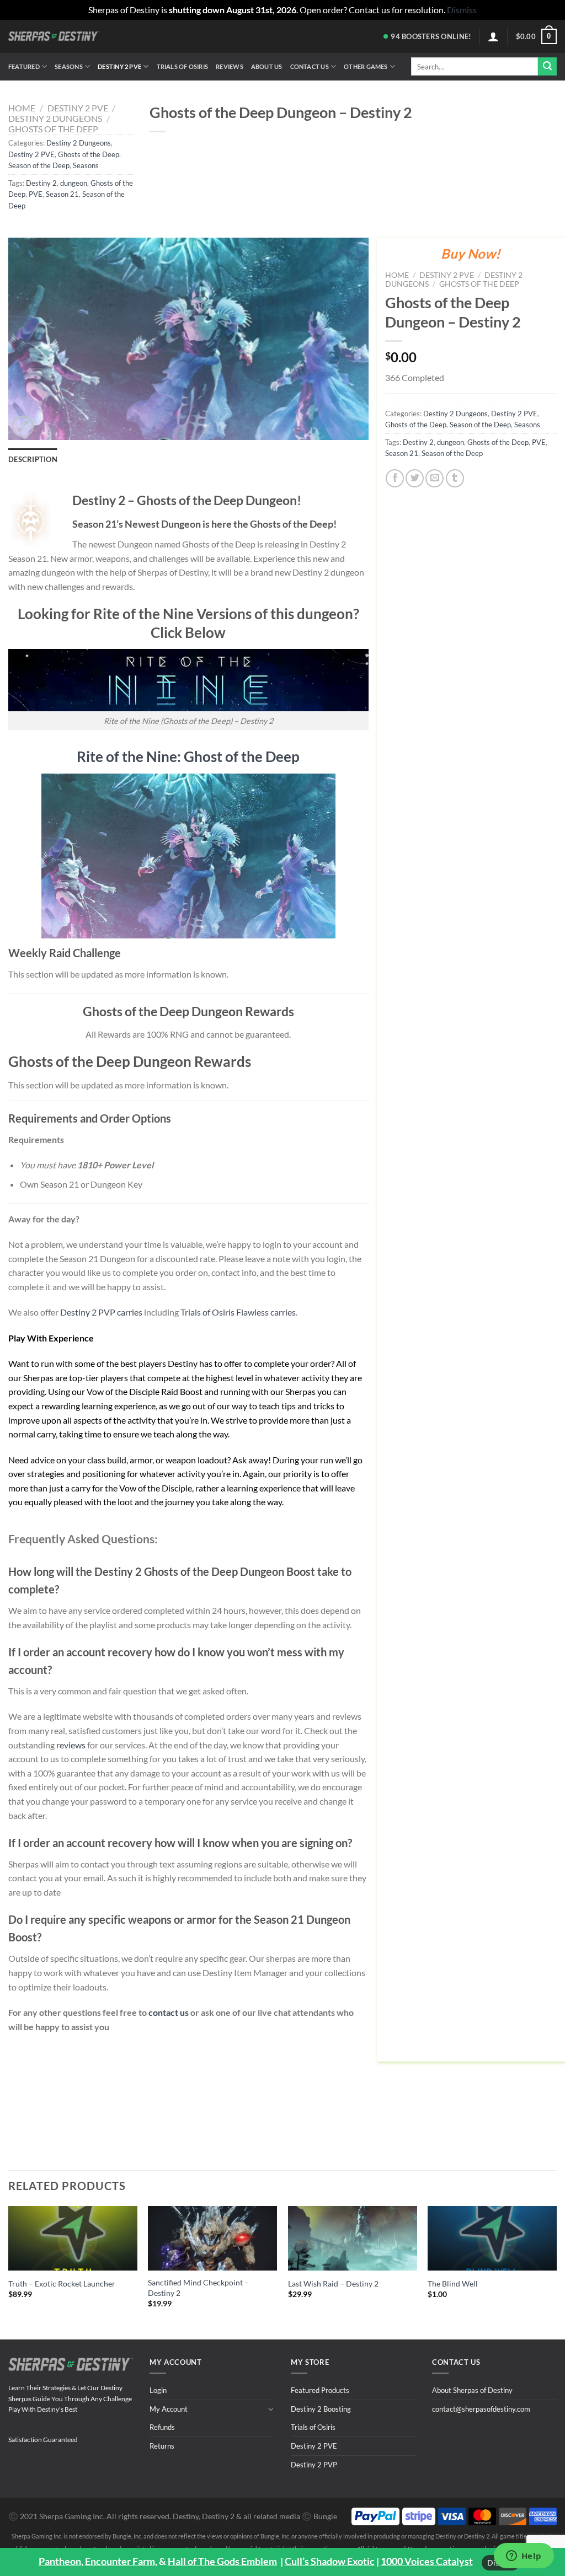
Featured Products (320, 2390)
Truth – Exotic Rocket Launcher (62, 2283)
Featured (24, 66)
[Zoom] (23, 426)
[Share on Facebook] (395, 478)
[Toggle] (271, 2409)
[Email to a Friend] (435, 478)
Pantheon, (61, 2561)
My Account (169, 2409)
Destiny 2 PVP (314, 2465)
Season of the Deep (39, 165)
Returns (162, 2446)
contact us (169, 2012)
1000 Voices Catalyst (427, 2561)
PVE (36, 194)
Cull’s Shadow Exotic (330, 2561)
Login (158, 2390)
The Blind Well (453, 2283)
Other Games (366, 66)
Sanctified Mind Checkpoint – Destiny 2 (198, 2288)
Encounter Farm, (121, 2561)
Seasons (69, 66)
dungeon (74, 183)
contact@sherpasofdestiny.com (481, 2409)
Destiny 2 (41, 183)
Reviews (230, 66)
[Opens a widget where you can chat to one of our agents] (524, 2557)
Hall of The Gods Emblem (222, 2561)
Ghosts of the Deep (53, 129)
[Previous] (9, 2263)
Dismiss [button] (462, 10)
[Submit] (547, 67)
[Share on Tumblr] (455, 478)
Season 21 (62, 194)
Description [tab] (33, 459)
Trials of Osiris (183, 66)
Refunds (162, 2427)
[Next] (556, 2263)
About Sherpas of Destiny (472, 2390)
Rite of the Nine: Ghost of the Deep (188, 756)
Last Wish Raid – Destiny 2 (333, 2283)
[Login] (493, 36)
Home (22, 108)
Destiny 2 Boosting (321, 2409)
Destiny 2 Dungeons (55, 118)
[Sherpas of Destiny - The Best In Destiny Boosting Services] (54, 36)
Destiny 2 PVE (119, 66)
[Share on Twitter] (415, 478)
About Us (267, 66)
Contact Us (310, 66)
